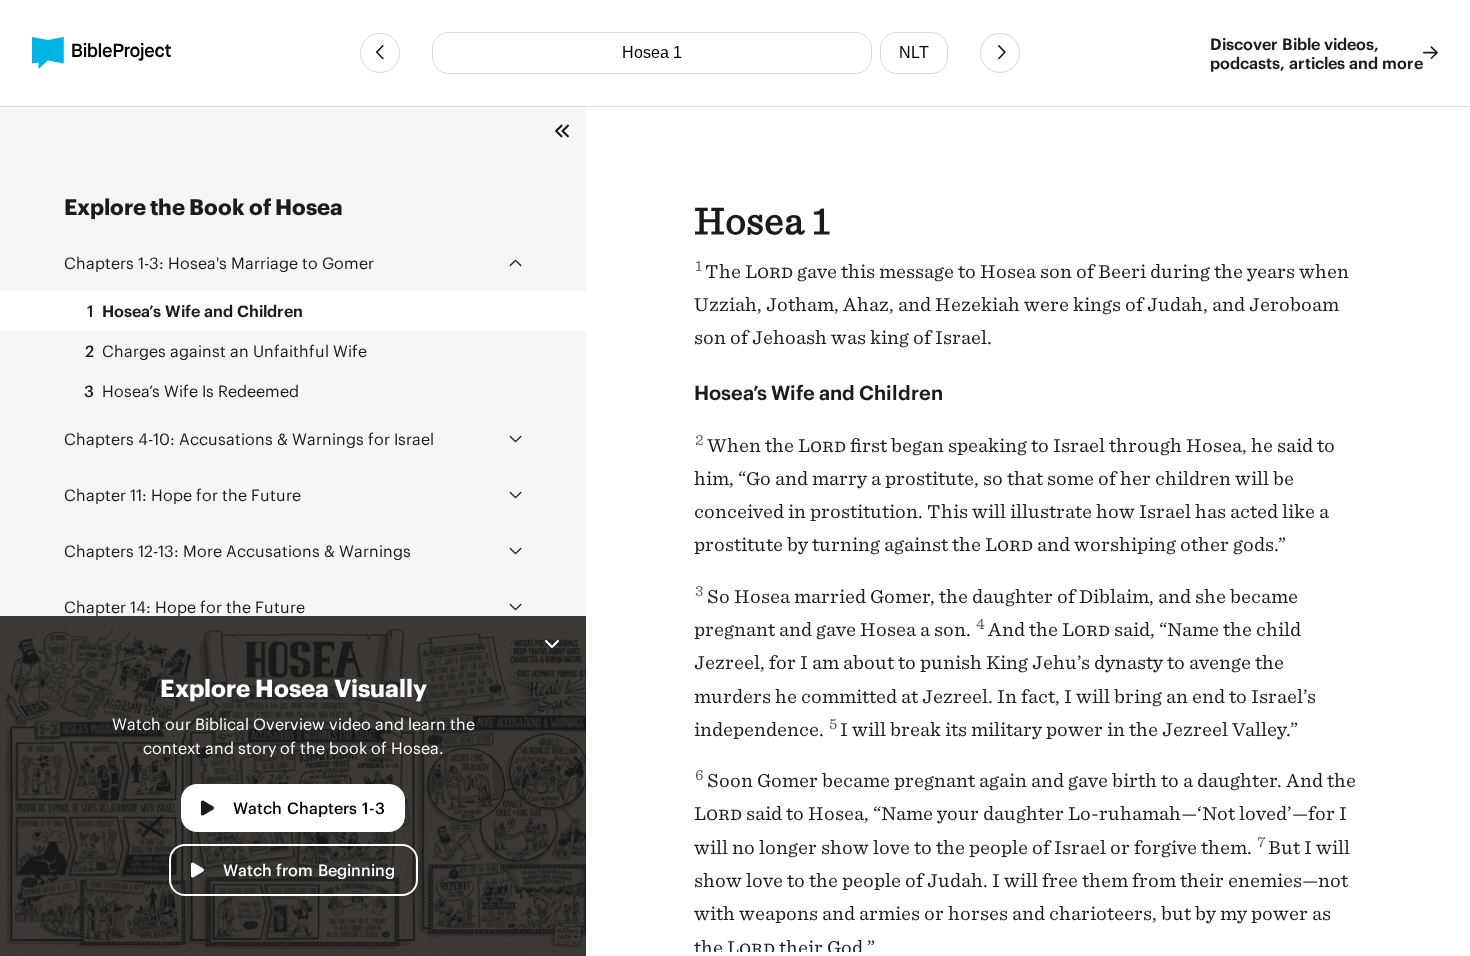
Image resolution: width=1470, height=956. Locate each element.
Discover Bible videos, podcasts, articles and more (1316, 53)
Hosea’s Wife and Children (195, 310)
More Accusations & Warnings (237, 550)
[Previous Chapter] (380, 53)
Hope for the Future (182, 494)
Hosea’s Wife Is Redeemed (191, 390)
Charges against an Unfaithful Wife (226, 350)
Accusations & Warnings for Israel (249, 438)
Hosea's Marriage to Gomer (219, 262)
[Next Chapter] (1000, 53)
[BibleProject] (101, 53)
